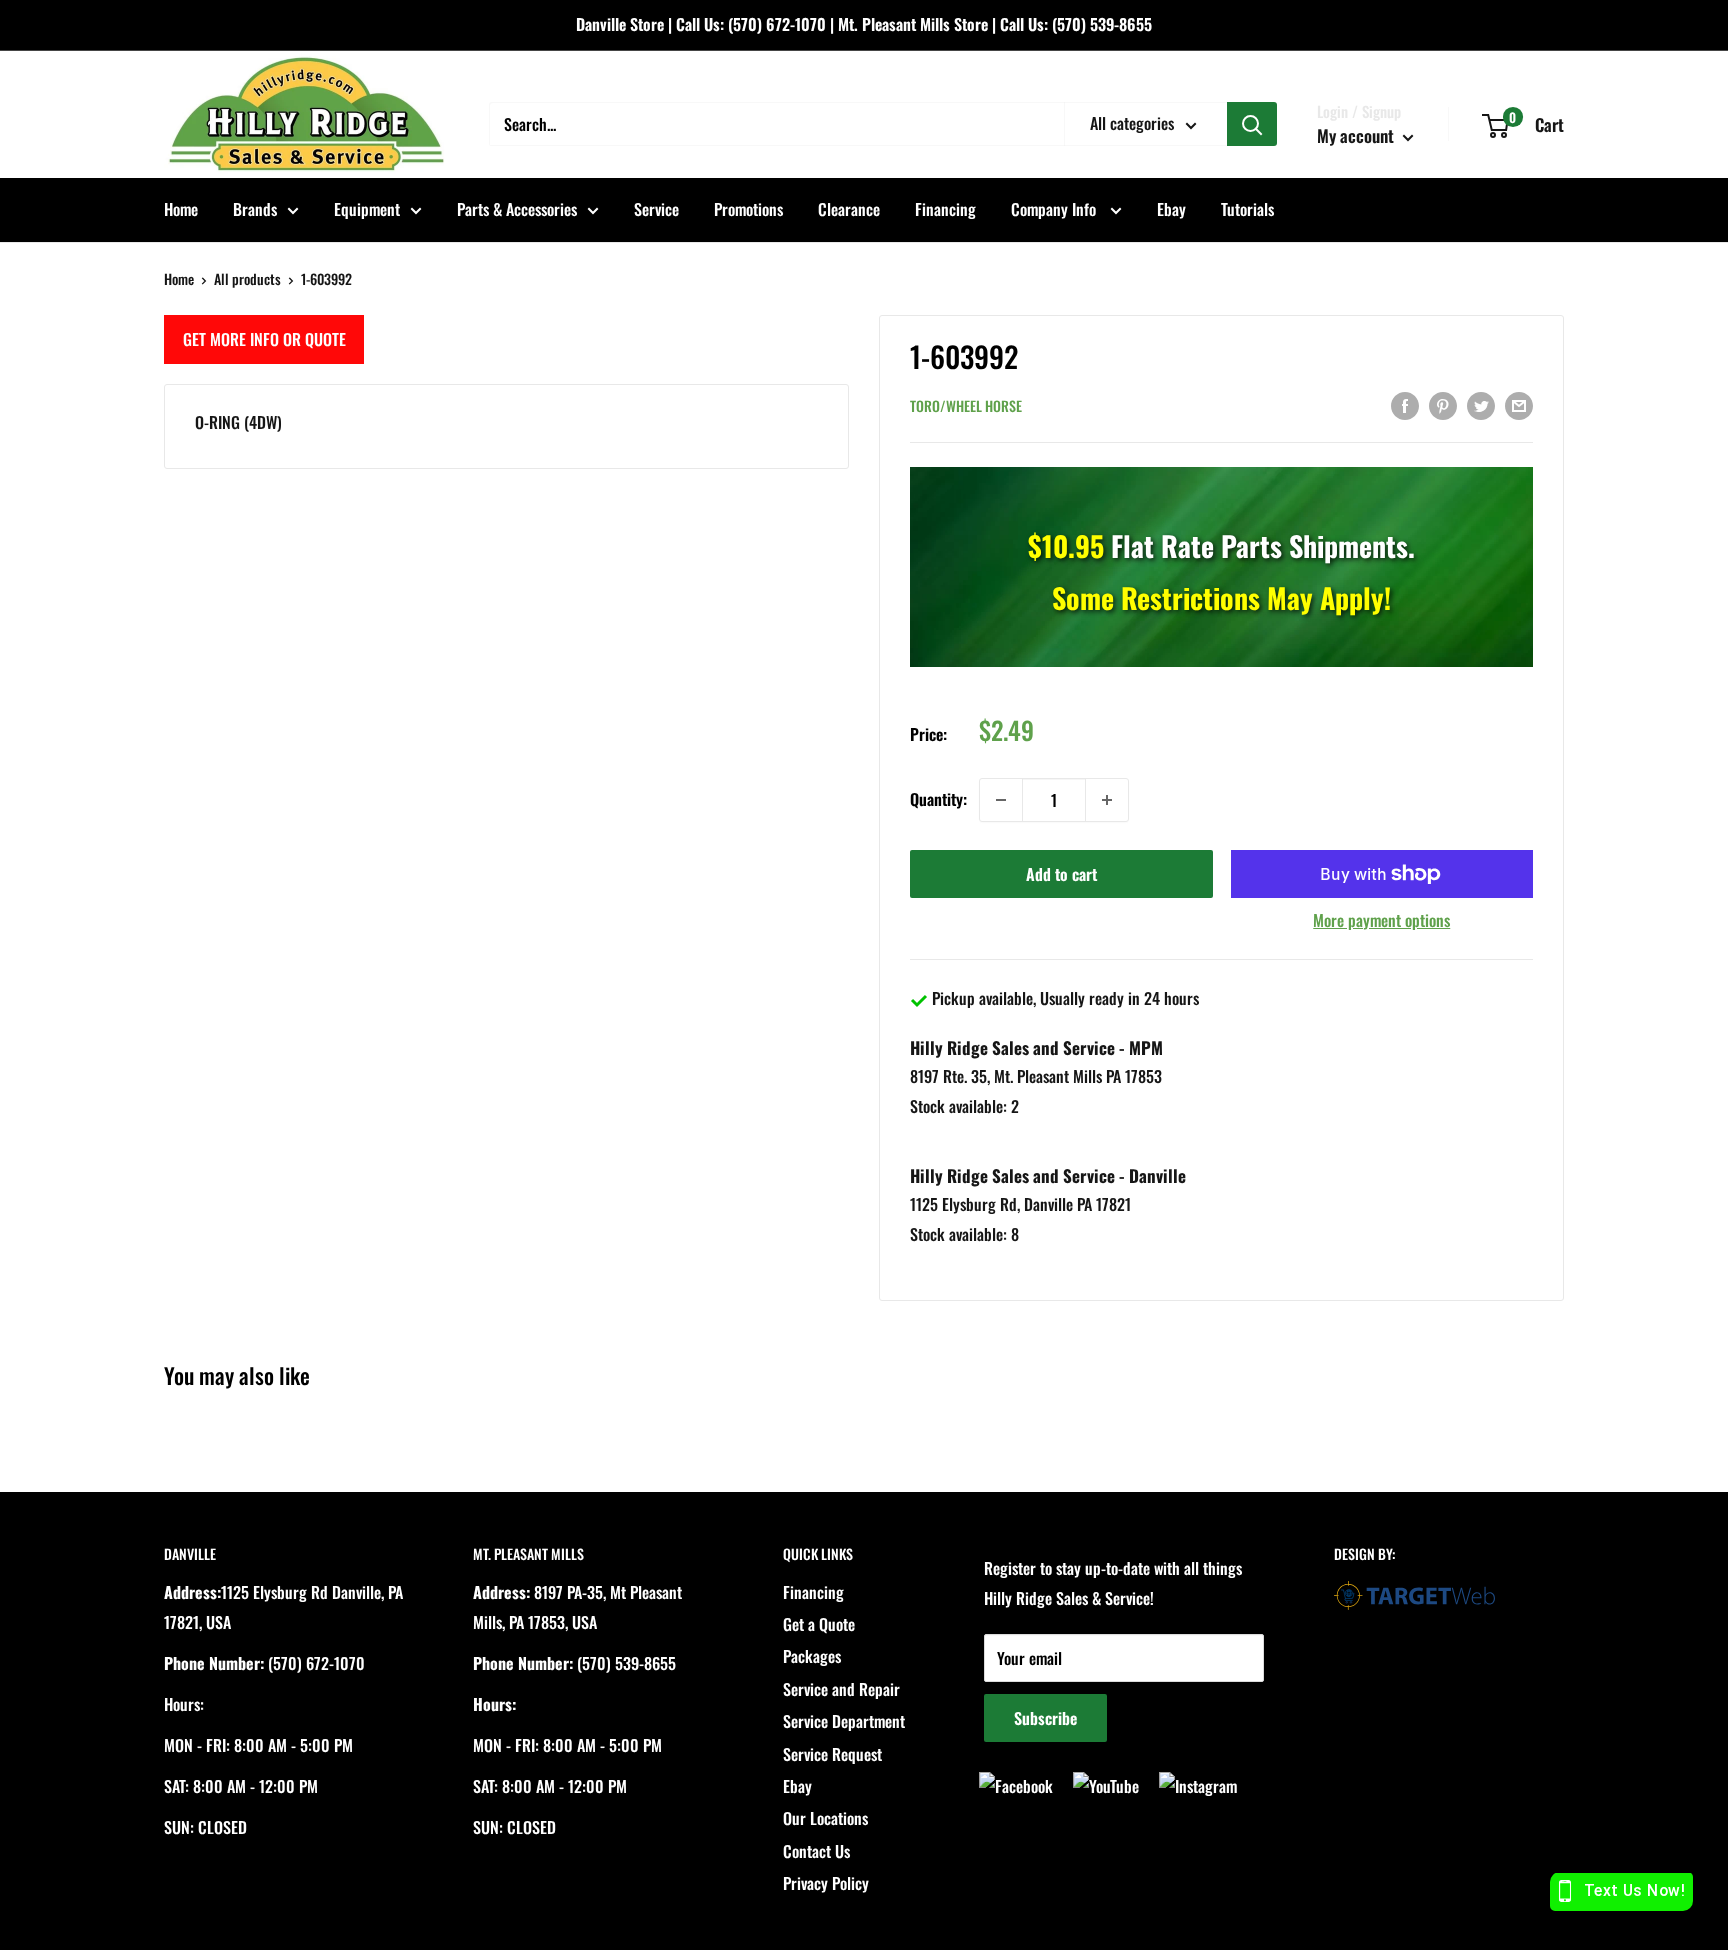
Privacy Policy (826, 1883)
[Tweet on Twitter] (1481, 404)
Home (181, 209)
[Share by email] (1519, 404)
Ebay (1171, 209)
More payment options (1381, 920)
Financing (945, 209)
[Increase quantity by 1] (1107, 800)
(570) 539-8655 (1102, 24)
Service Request (832, 1754)
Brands (255, 209)
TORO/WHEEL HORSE (966, 405)
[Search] (1252, 124)
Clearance (849, 209)
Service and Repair (841, 1689)
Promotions (748, 209)
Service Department (844, 1721)
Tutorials (1247, 209)
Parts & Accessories (517, 209)
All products (247, 278)
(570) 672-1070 (777, 24)
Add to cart (1061, 874)
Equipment (367, 209)
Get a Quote (819, 1624)
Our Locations (825, 1818)
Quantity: (938, 799)
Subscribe (1045, 1718)
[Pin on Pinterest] (1443, 404)
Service (656, 209)
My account (1357, 135)
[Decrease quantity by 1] (1001, 800)
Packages (812, 1656)
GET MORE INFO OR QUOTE (264, 339)
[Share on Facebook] (1405, 404)
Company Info (1055, 209)
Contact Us (816, 1851)
